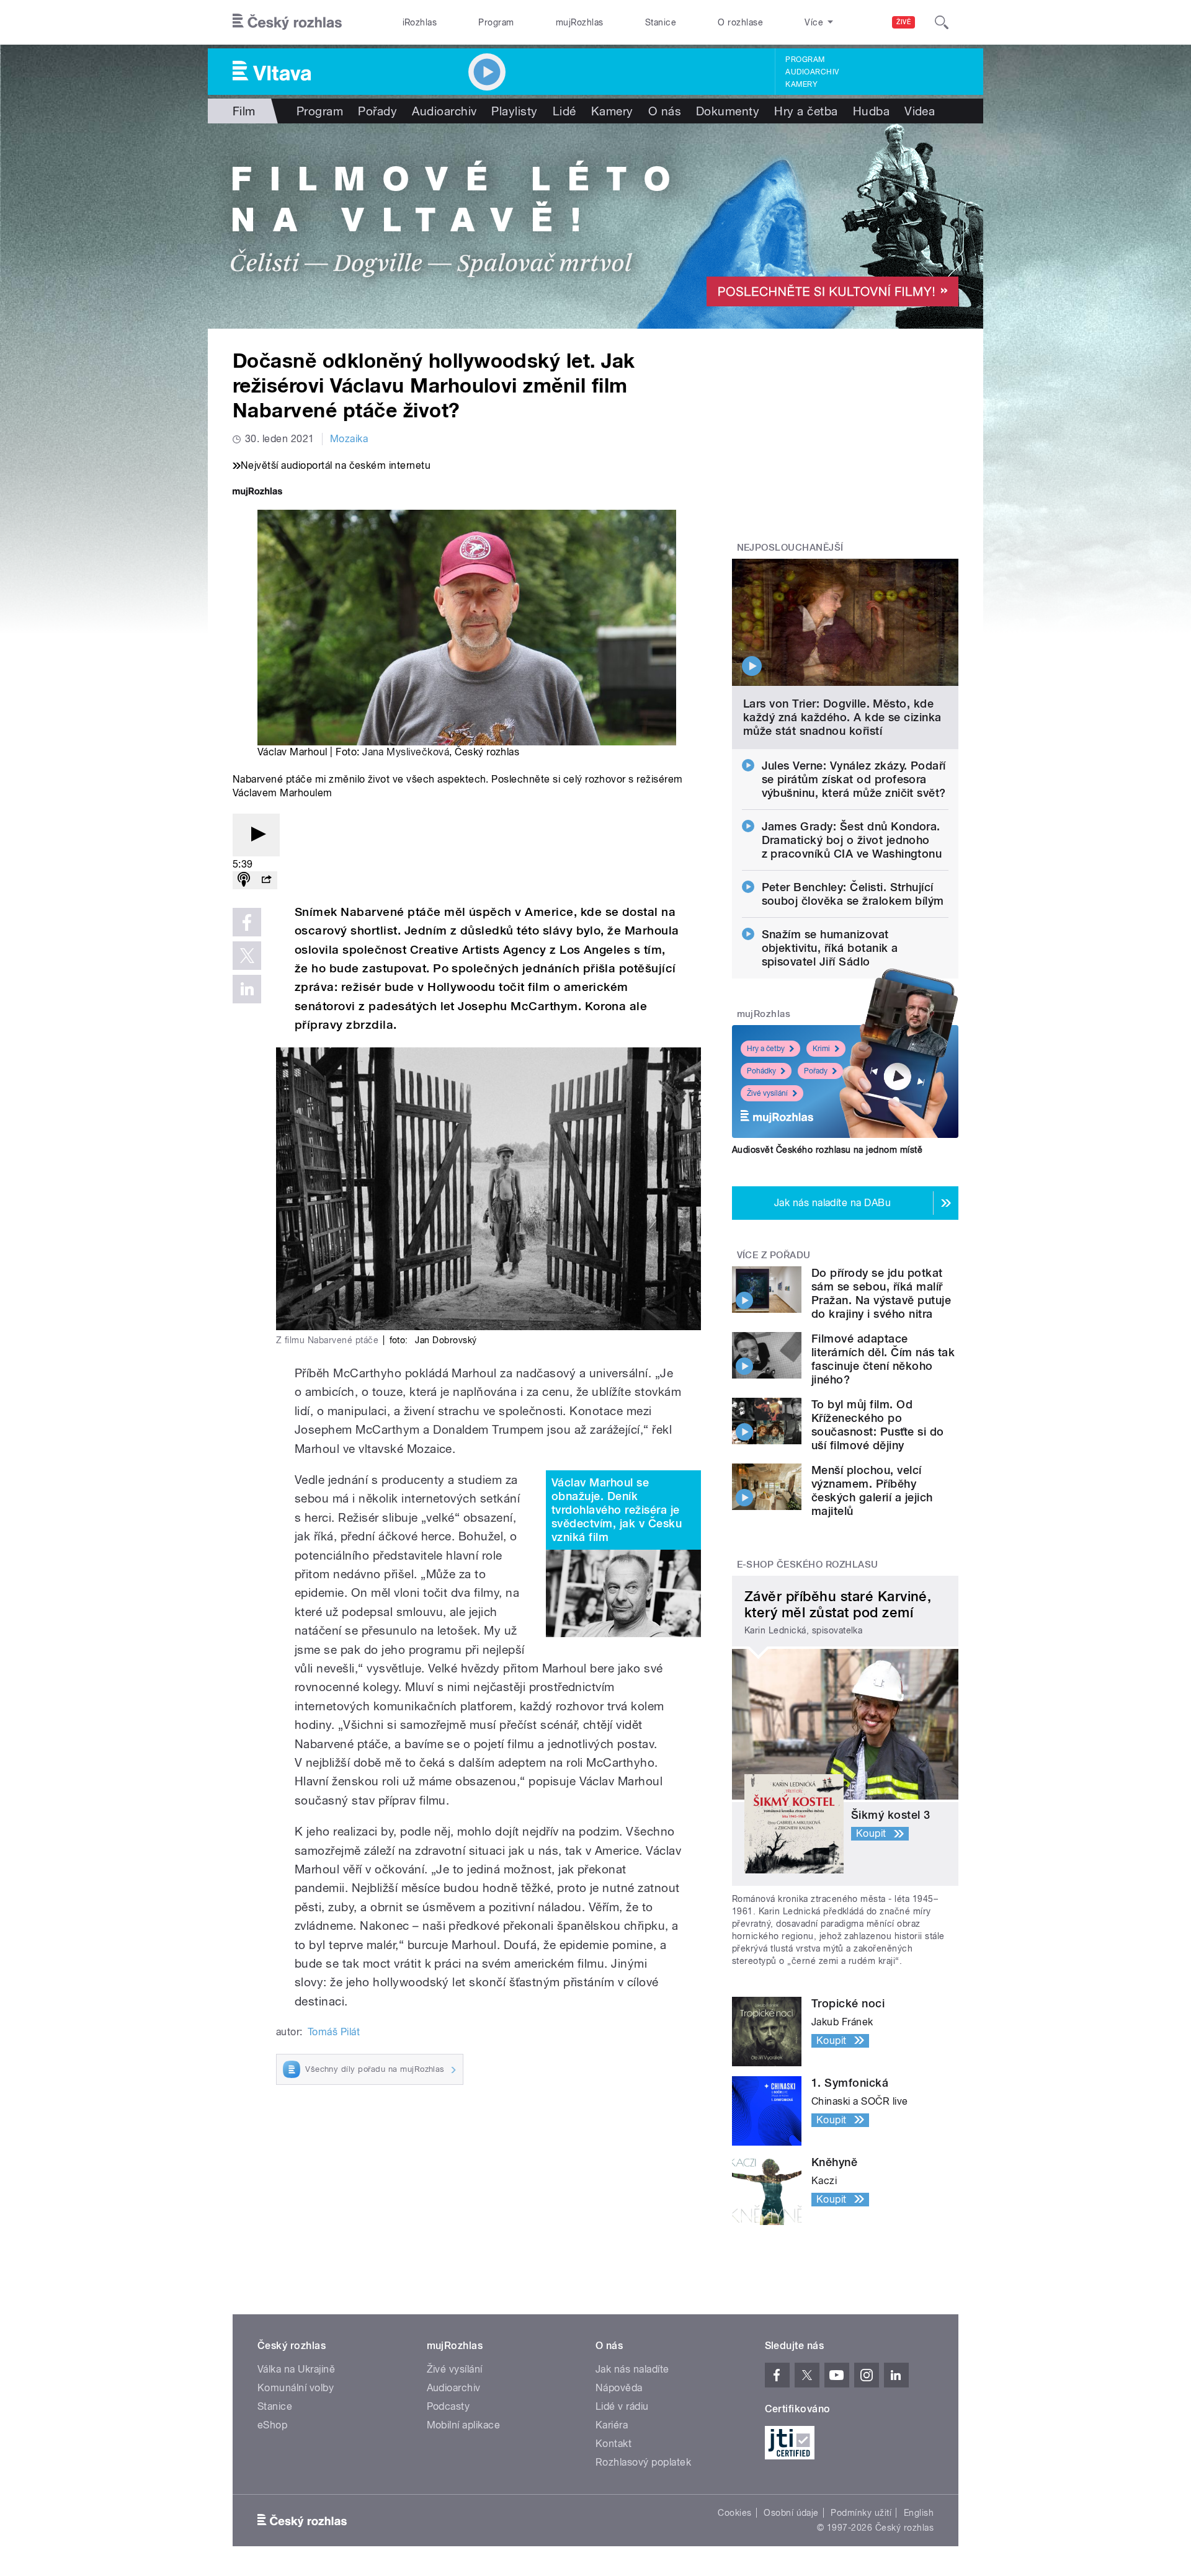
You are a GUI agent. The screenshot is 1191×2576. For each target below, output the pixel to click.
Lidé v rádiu (622, 2406)
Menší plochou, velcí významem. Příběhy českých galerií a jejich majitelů (872, 1490)
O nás (665, 111)
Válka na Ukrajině (296, 2369)
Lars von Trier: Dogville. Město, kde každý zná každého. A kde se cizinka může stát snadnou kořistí (842, 717)
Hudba (871, 111)
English (919, 2513)
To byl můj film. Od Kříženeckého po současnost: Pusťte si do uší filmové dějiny (878, 1425)
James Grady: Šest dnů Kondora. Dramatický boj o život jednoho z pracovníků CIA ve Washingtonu (852, 840)
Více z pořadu (774, 1255)
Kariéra (612, 2425)
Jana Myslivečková (406, 752)
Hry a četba (806, 111)
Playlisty (514, 111)
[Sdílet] (266, 880)
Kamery (801, 84)
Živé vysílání (767, 1093)
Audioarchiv (812, 72)
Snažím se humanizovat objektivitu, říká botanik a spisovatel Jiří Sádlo (830, 948)
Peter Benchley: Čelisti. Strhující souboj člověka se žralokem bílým (853, 894)
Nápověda (619, 2388)
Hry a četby (766, 1049)
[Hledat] (942, 22)
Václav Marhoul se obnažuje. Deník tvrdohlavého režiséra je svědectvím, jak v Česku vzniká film (617, 1510)
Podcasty (448, 2406)
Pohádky (761, 1071)
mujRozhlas (580, 22)
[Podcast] (244, 880)
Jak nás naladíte (632, 2369)
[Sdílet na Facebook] (247, 922)
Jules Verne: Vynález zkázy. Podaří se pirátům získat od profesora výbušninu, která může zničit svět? (854, 779)
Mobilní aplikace (464, 2425)
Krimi (821, 1049)
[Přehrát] (256, 835)
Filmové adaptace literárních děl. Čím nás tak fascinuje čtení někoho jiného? (883, 1359)
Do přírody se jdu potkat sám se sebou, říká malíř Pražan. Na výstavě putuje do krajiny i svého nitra (881, 1293)
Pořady (377, 111)
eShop (272, 2425)
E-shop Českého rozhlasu (808, 1565)
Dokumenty (728, 111)
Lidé (564, 111)
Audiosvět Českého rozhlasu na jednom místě (827, 1150)
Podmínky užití (861, 2513)
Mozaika (349, 439)
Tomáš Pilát (334, 2032)
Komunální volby (296, 2388)
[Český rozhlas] (287, 22)
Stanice (661, 22)
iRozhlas (420, 22)
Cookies (734, 2513)
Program (496, 22)
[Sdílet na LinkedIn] (247, 989)
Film (244, 111)
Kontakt (613, 2444)
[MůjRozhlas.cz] (257, 493)
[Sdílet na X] (247, 956)
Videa (920, 111)
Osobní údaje (791, 2513)
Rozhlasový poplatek (643, 2462)
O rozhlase (740, 22)
